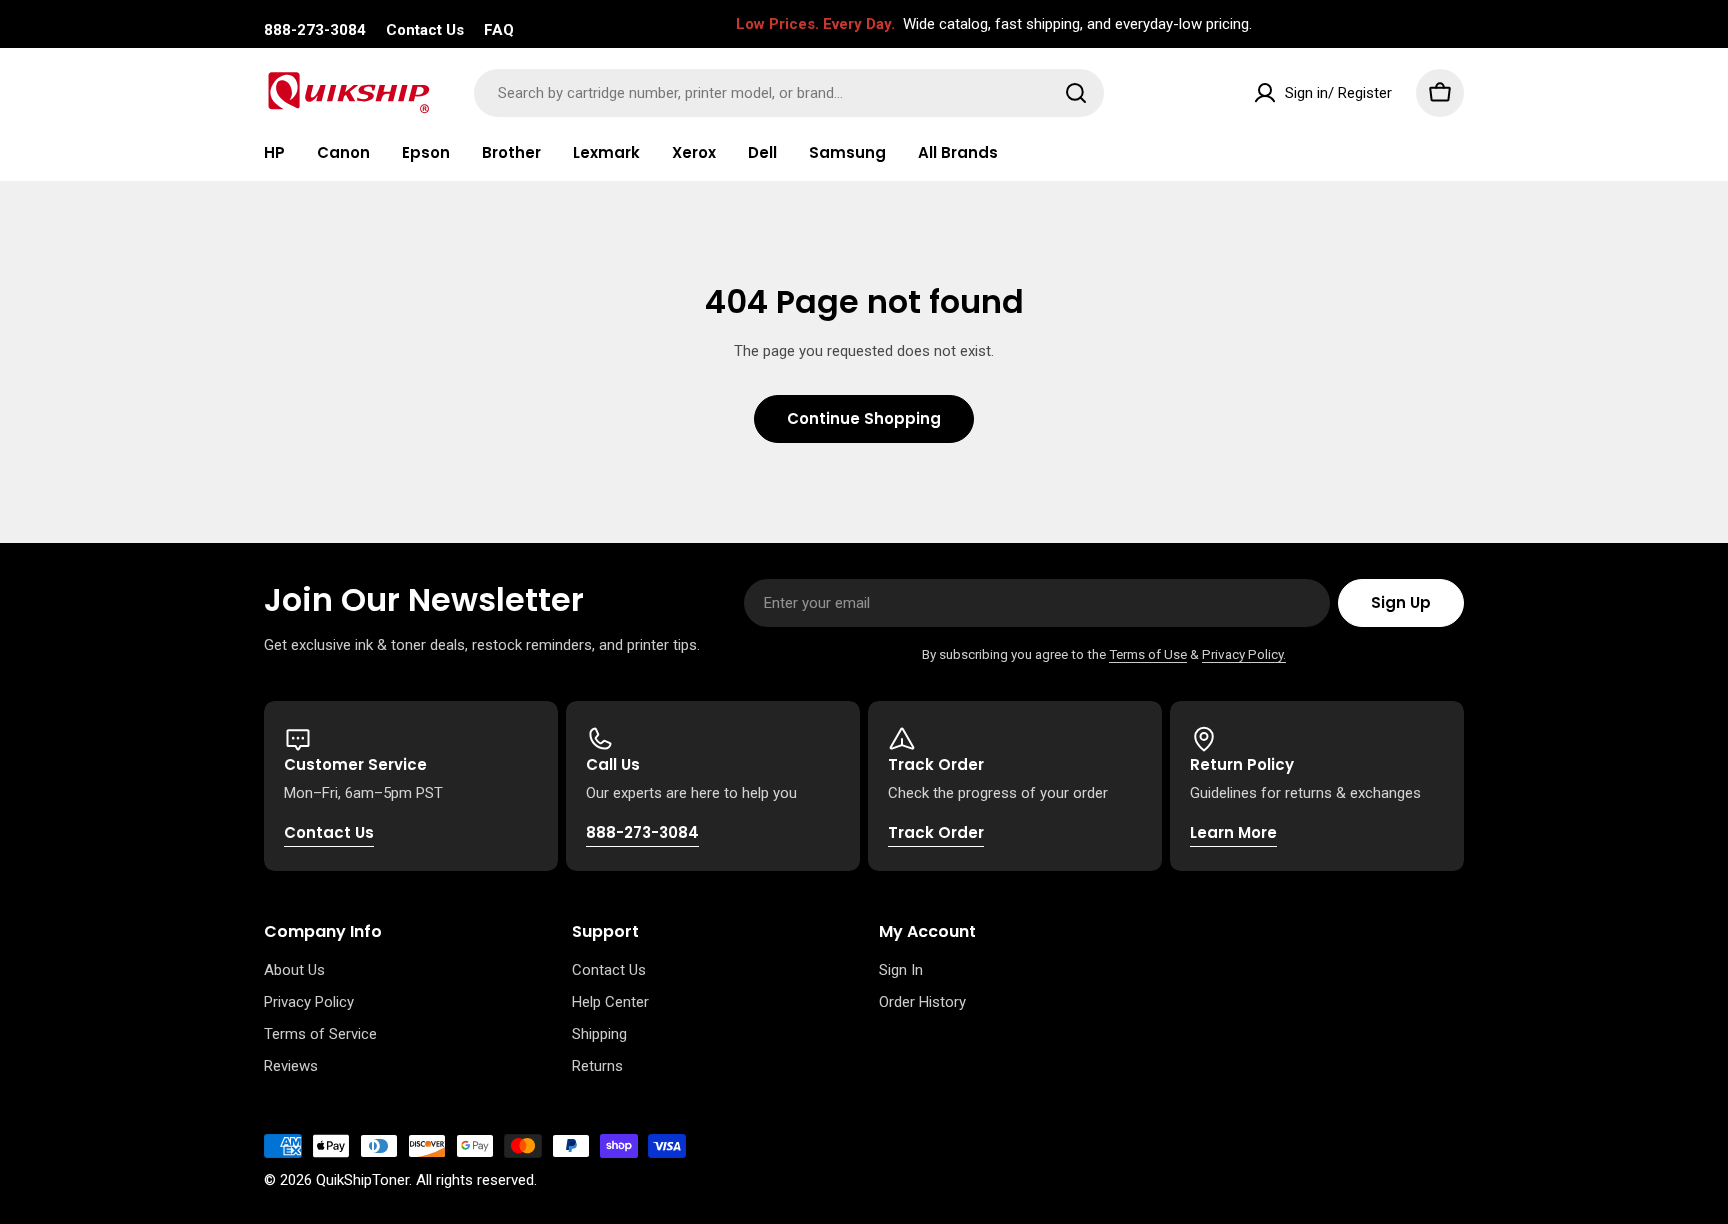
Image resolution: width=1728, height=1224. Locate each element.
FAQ (499, 30)
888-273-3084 (315, 30)
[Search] (1076, 93)
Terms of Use (1148, 654)
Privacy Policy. (1244, 654)
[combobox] (789, 93)
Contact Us (425, 30)
